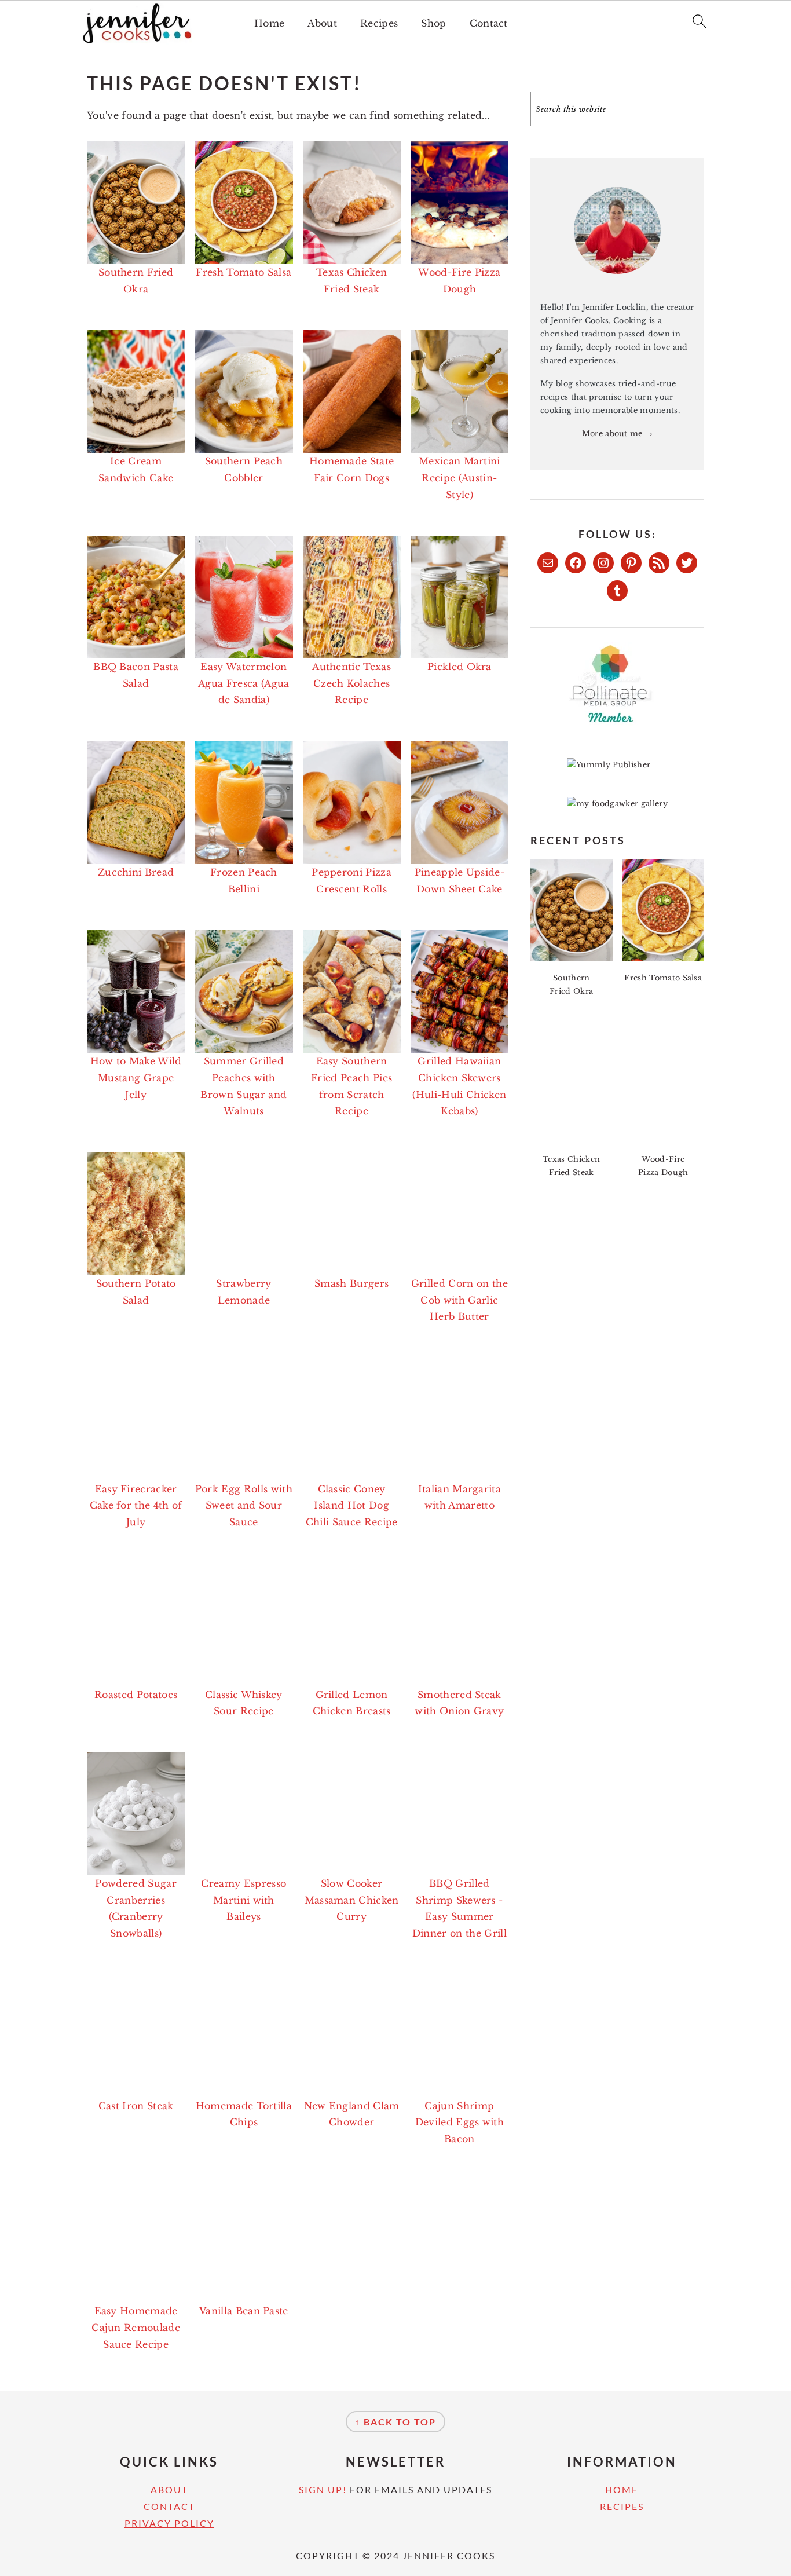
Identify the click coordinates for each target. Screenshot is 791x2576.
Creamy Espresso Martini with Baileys (243, 1900)
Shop (433, 23)
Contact (489, 23)
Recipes (379, 23)
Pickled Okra (459, 667)
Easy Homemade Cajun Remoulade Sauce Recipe (136, 2328)
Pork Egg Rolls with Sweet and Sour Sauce (244, 1506)
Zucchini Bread (136, 872)
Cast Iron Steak (136, 2106)
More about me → (618, 433)
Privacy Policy (169, 2523)
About (322, 23)
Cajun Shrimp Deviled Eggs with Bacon (459, 2123)
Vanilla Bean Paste (244, 2311)
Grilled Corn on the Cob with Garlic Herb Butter (459, 1300)
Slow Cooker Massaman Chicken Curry (352, 1900)
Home (269, 23)
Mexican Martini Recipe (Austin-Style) (459, 478)
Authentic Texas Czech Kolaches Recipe (351, 683)
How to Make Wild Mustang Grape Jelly (136, 1078)
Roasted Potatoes (136, 1695)
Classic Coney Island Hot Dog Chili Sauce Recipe (352, 1506)
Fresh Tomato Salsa (243, 272)
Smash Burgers (351, 1283)
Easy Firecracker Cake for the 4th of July (136, 1506)
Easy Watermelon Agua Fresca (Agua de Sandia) (243, 683)
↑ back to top (395, 2422)
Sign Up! (323, 2489)
